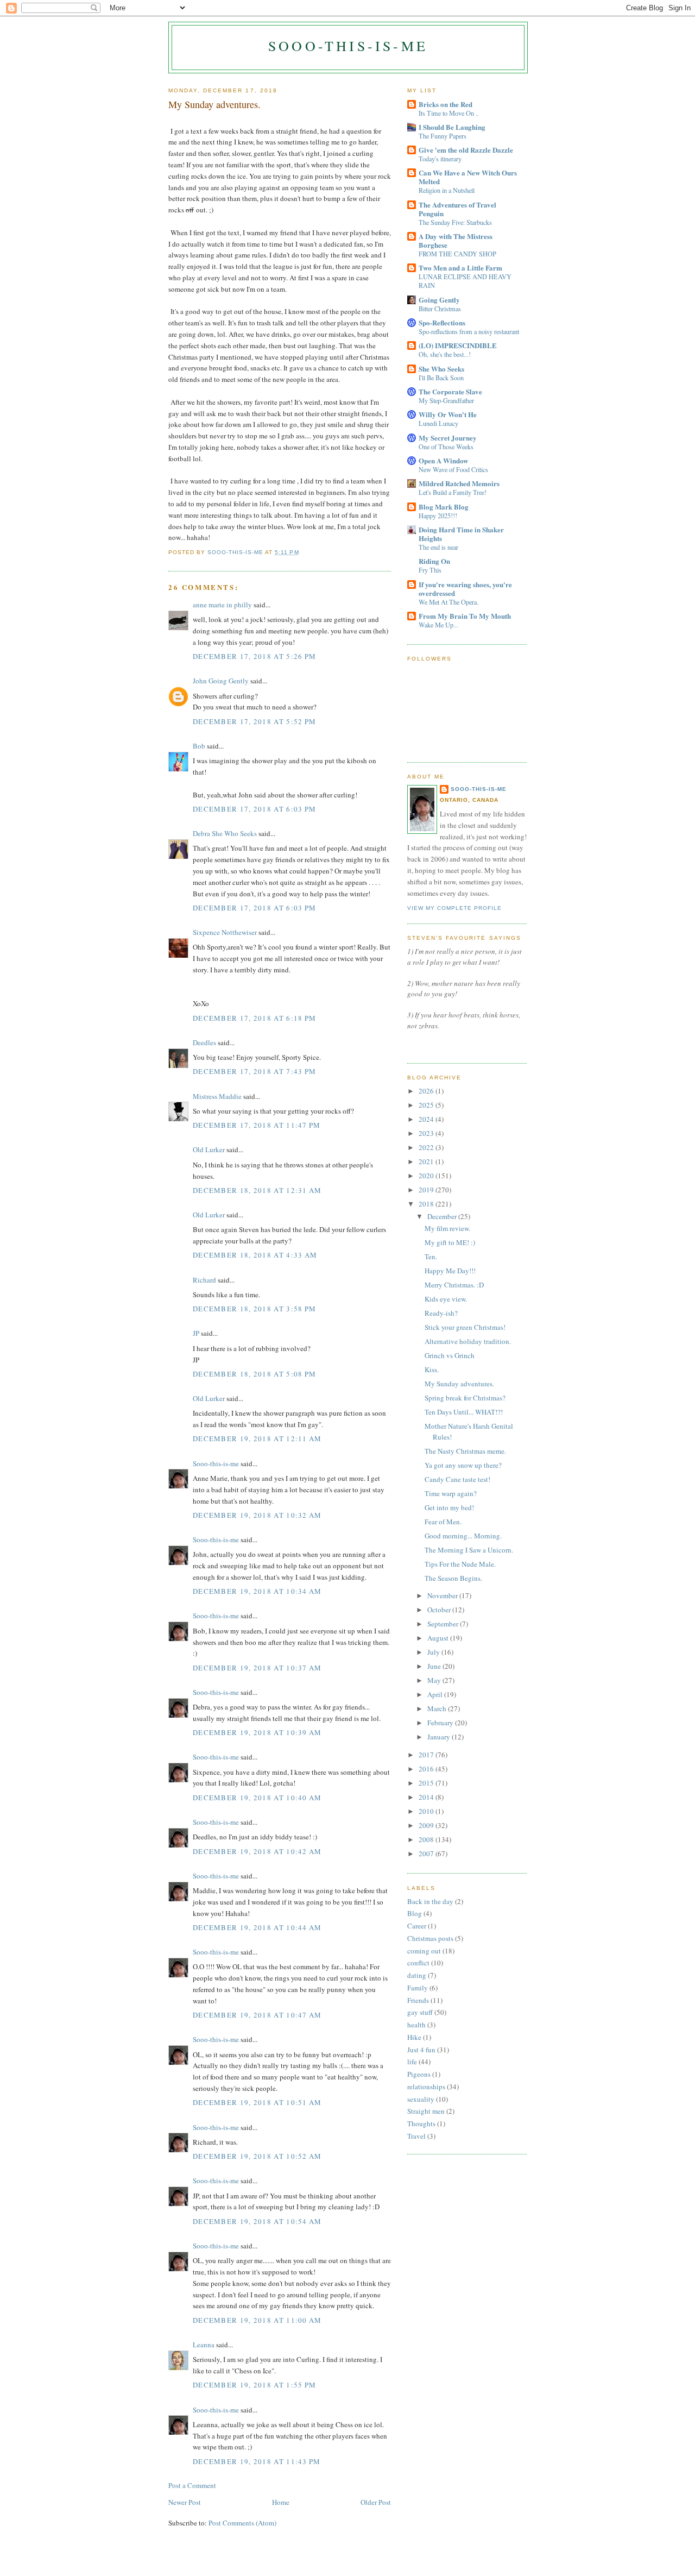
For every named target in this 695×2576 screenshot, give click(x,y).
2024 (427, 1119)
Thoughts (421, 2123)
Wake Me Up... (438, 625)
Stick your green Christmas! (465, 1327)
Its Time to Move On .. (449, 113)
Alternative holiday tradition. (468, 1341)
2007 (427, 1854)
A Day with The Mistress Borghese (456, 240)
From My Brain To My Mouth (465, 616)
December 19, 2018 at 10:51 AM (257, 2102)
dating (417, 1975)
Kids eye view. (446, 1299)
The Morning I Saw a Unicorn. (469, 1550)
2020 (427, 1176)
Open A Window (443, 460)
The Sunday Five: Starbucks (455, 222)
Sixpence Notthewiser (225, 932)
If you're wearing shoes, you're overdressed (465, 589)
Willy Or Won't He (448, 414)
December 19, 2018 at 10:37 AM (257, 1668)
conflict (418, 1963)
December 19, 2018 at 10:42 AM (257, 1851)
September (444, 1624)
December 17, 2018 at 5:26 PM (254, 656)
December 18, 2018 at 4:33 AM (255, 1255)
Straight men (426, 2111)
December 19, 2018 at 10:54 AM (257, 2221)
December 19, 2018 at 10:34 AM (257, 1591)
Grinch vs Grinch (450, 1355)
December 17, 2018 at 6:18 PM (254, 1018)
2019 (427, 1190)
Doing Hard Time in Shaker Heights (461, 534)
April (436, 1694)
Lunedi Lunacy (438, 423)
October (440, 1610)
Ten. (431, 1256)
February (441, 1723)
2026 (427, 1091)
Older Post (376, 2502)
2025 (427, 1105)
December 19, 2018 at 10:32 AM (257, 1515)
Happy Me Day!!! (450, 1271)
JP (196, 1333)
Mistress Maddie (217, 1096)
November (443, 1595)
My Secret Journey (448, 438)
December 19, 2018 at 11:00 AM (257, 2320)
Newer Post (185, 2502)
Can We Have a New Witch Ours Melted (468, 177)
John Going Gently (221, 681)
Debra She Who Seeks (225, 833)
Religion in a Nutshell (447, 190)
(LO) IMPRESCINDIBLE (458, 345)
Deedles (204, 1042)
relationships (426, 2087)
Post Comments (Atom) (242, 2523)
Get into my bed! (449, 1507)
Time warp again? (451, 1493)
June (435, 1666)
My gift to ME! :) (450, 1242)
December (443, 1216)
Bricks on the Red (446, 104)
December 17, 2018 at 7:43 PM (254, 1071)
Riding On (434, 561)
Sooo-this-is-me (348, 46)
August (439, 1638)
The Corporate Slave (450, 391)
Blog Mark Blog (444, 507)
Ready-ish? (441, 1313)
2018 (427, 1204)
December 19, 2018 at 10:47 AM (257, 2015)
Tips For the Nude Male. (460, 1564)
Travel (416, 2136)
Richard (204, 1280)
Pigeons (419, 2074)
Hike (414, 2037)
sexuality (421, 2099)
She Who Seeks (441, 369)
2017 (427, 1755)
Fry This (430, 570)
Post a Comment (192, 2485)
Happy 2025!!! (438, 516)
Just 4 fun (421, 2050)
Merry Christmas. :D (454, 1285)
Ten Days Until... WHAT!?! (464, 1412)
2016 (427, 1769)
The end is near (438, 547)
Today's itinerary (440, 159)
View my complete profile (454, 908)
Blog (415, 1913)
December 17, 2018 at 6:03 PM (254, 809)
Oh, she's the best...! (445, 354)
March (438, 1708)
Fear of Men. (443, 1522)
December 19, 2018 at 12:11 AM (257, 1438)
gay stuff (420, 2012)
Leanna (204, 2345)
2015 (427, 1783)
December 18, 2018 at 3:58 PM (254, 1309)
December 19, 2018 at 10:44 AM (257, 1927)
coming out (424, 1951)
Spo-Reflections (442, 322)
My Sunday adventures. (459, 1384)
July (434, 1652)
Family (418, 1988)
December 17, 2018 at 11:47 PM (257, 1125)
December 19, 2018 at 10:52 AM (257, 2156)
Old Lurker (209, 1149)
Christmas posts (430, 1938)
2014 (427, 1797)
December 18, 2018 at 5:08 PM (254, 1374)
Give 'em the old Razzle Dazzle (466, 150)
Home (281, 2502)
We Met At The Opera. (448, 602)
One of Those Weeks (446, 447)
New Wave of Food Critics (453, 469)
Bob (199, 746)
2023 (427, 1133)
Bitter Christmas (440, 309)
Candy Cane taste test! (457, 1479)
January (440, 1737)
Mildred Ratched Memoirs (459, 483)
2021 (427, 1161)
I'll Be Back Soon (441, 378)
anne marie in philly (222, 605)
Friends (418, 2000)
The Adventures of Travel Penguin (457, 209)
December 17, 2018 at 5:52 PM (254, 721)
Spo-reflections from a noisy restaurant (469, 331)
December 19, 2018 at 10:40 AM (257, 1798)
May (435, 1680)
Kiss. (432, 1369)
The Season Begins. (453, 1578)
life (412, 2062)
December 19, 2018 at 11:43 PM (257, 2461)
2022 (427, 1147)
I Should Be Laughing (452, 127)
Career (417, 1926)
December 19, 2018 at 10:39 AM (257, 1732)
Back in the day (430, 1901)
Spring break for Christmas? (465, 1398)
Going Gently (439, 300)
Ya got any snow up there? (463, 1465)
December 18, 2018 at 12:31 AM (257, 1190)
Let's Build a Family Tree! (453, 492)
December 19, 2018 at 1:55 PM (254, 2385)
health (416, 2025)
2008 (427, 1839)
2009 (427, 1825)
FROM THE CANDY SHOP (457, 254)
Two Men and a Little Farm (460, 268)
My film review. (447, 1228)
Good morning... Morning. (463, 1536)
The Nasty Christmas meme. (465, 1451)
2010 (427, 1811)
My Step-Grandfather (446, 400)
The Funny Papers (443, 136)
